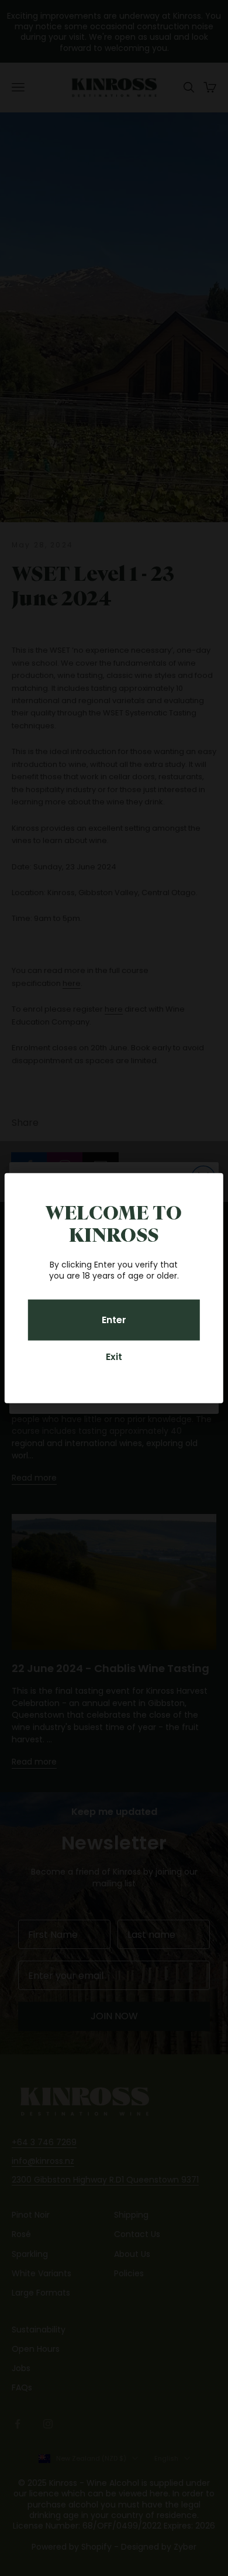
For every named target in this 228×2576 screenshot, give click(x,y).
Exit (114, 1357)
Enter (114, 1320)
